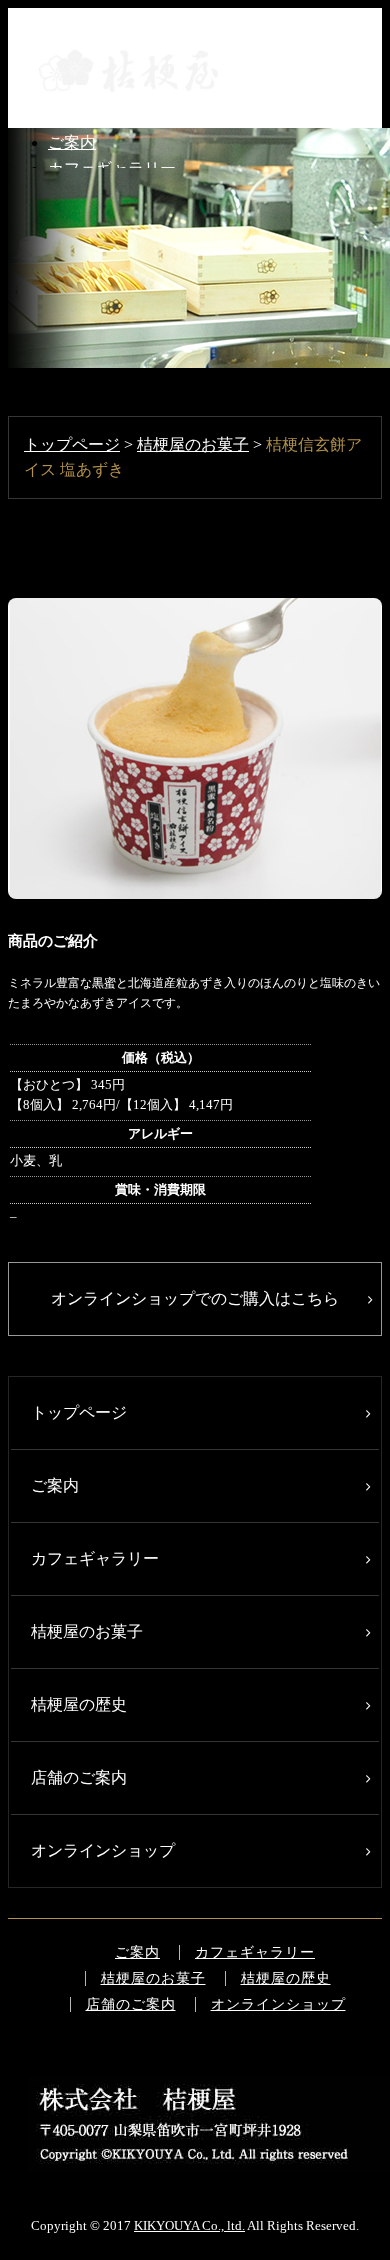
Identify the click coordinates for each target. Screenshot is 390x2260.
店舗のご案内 (79, 1777)
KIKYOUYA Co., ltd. (189, 2225)
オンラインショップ (103, 1850)
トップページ (72, 444)
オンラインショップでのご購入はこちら (195, 1298)
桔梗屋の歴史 (79, 1704)
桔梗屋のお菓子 (193, 444)
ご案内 (72, 142)
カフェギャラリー (95, 1558)
